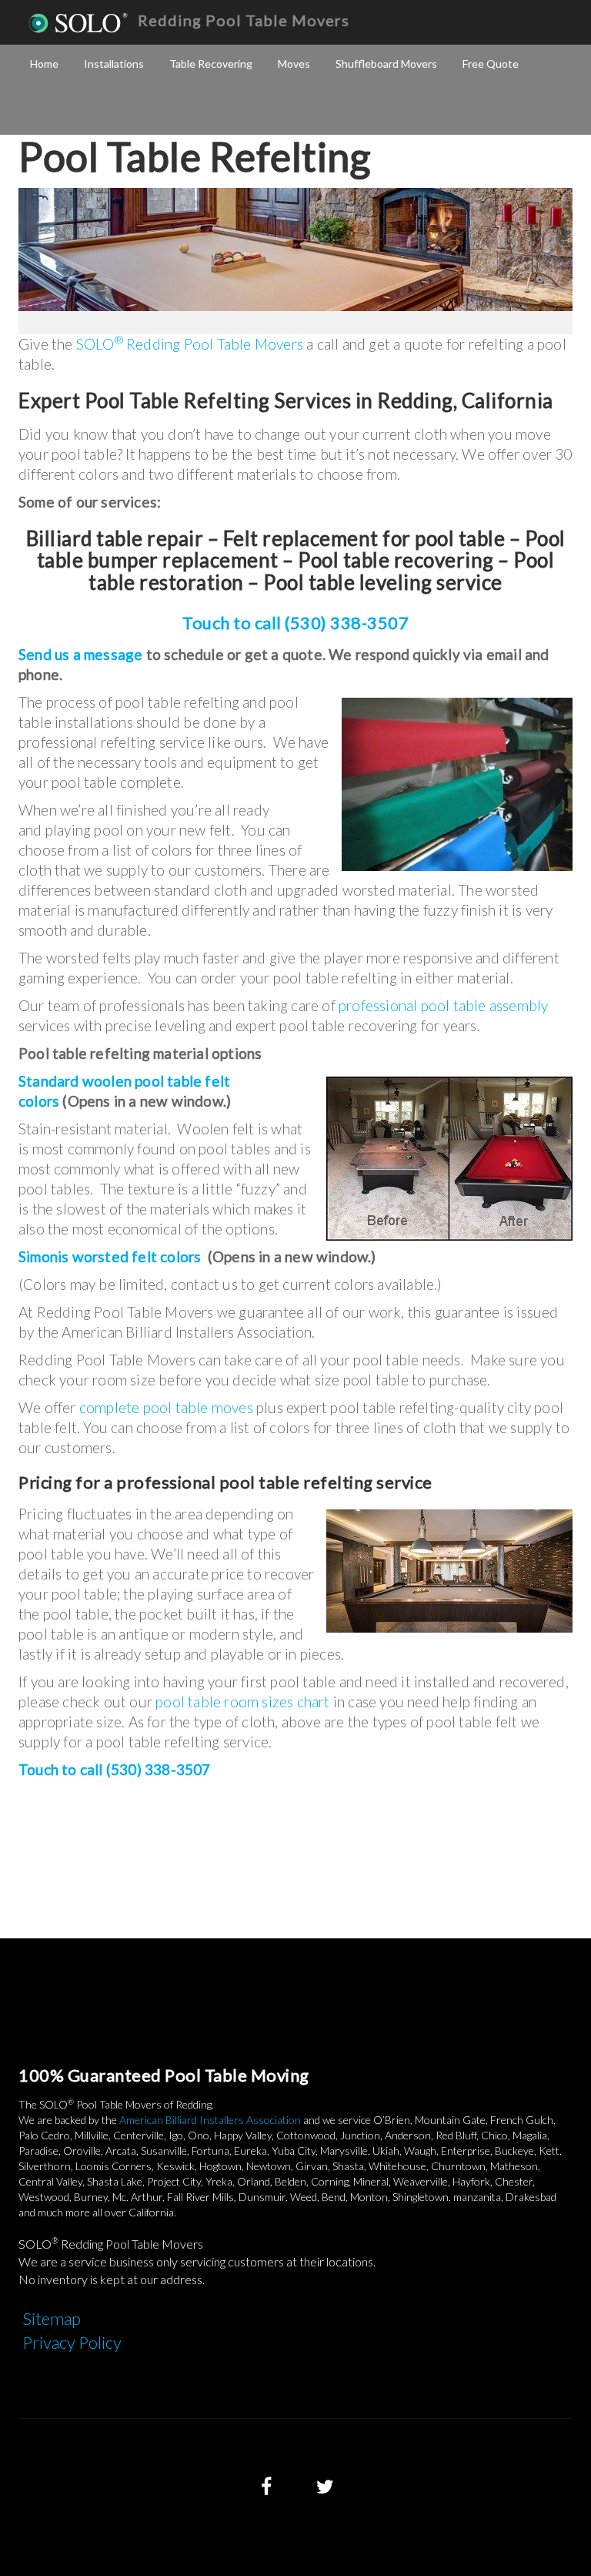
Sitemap (52, 2318)
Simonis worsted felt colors (110, 1256)
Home (44, 64)
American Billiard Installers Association (210, 2120)
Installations (114, 64)
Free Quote (491, 64)
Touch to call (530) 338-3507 (295, 623)
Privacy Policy (72, 2342)
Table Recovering (211, 64)
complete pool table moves (166, 1407)
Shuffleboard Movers (386, 64)
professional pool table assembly (443, 1005)
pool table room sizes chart (242, 1702)
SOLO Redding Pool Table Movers (190, 344)
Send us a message (80, 654)
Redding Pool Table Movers (244, 20)
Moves (294, 64)
